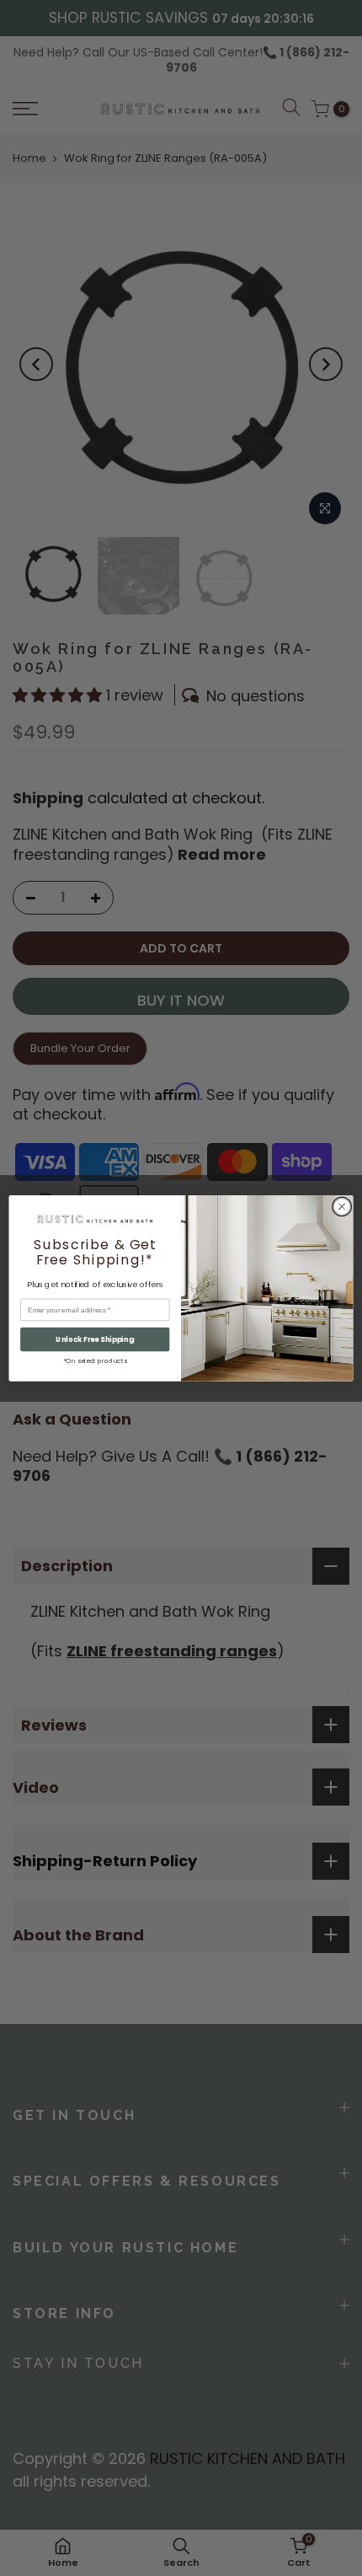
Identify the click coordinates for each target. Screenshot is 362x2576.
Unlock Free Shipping (95, 1339)
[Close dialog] (342, 1206)
